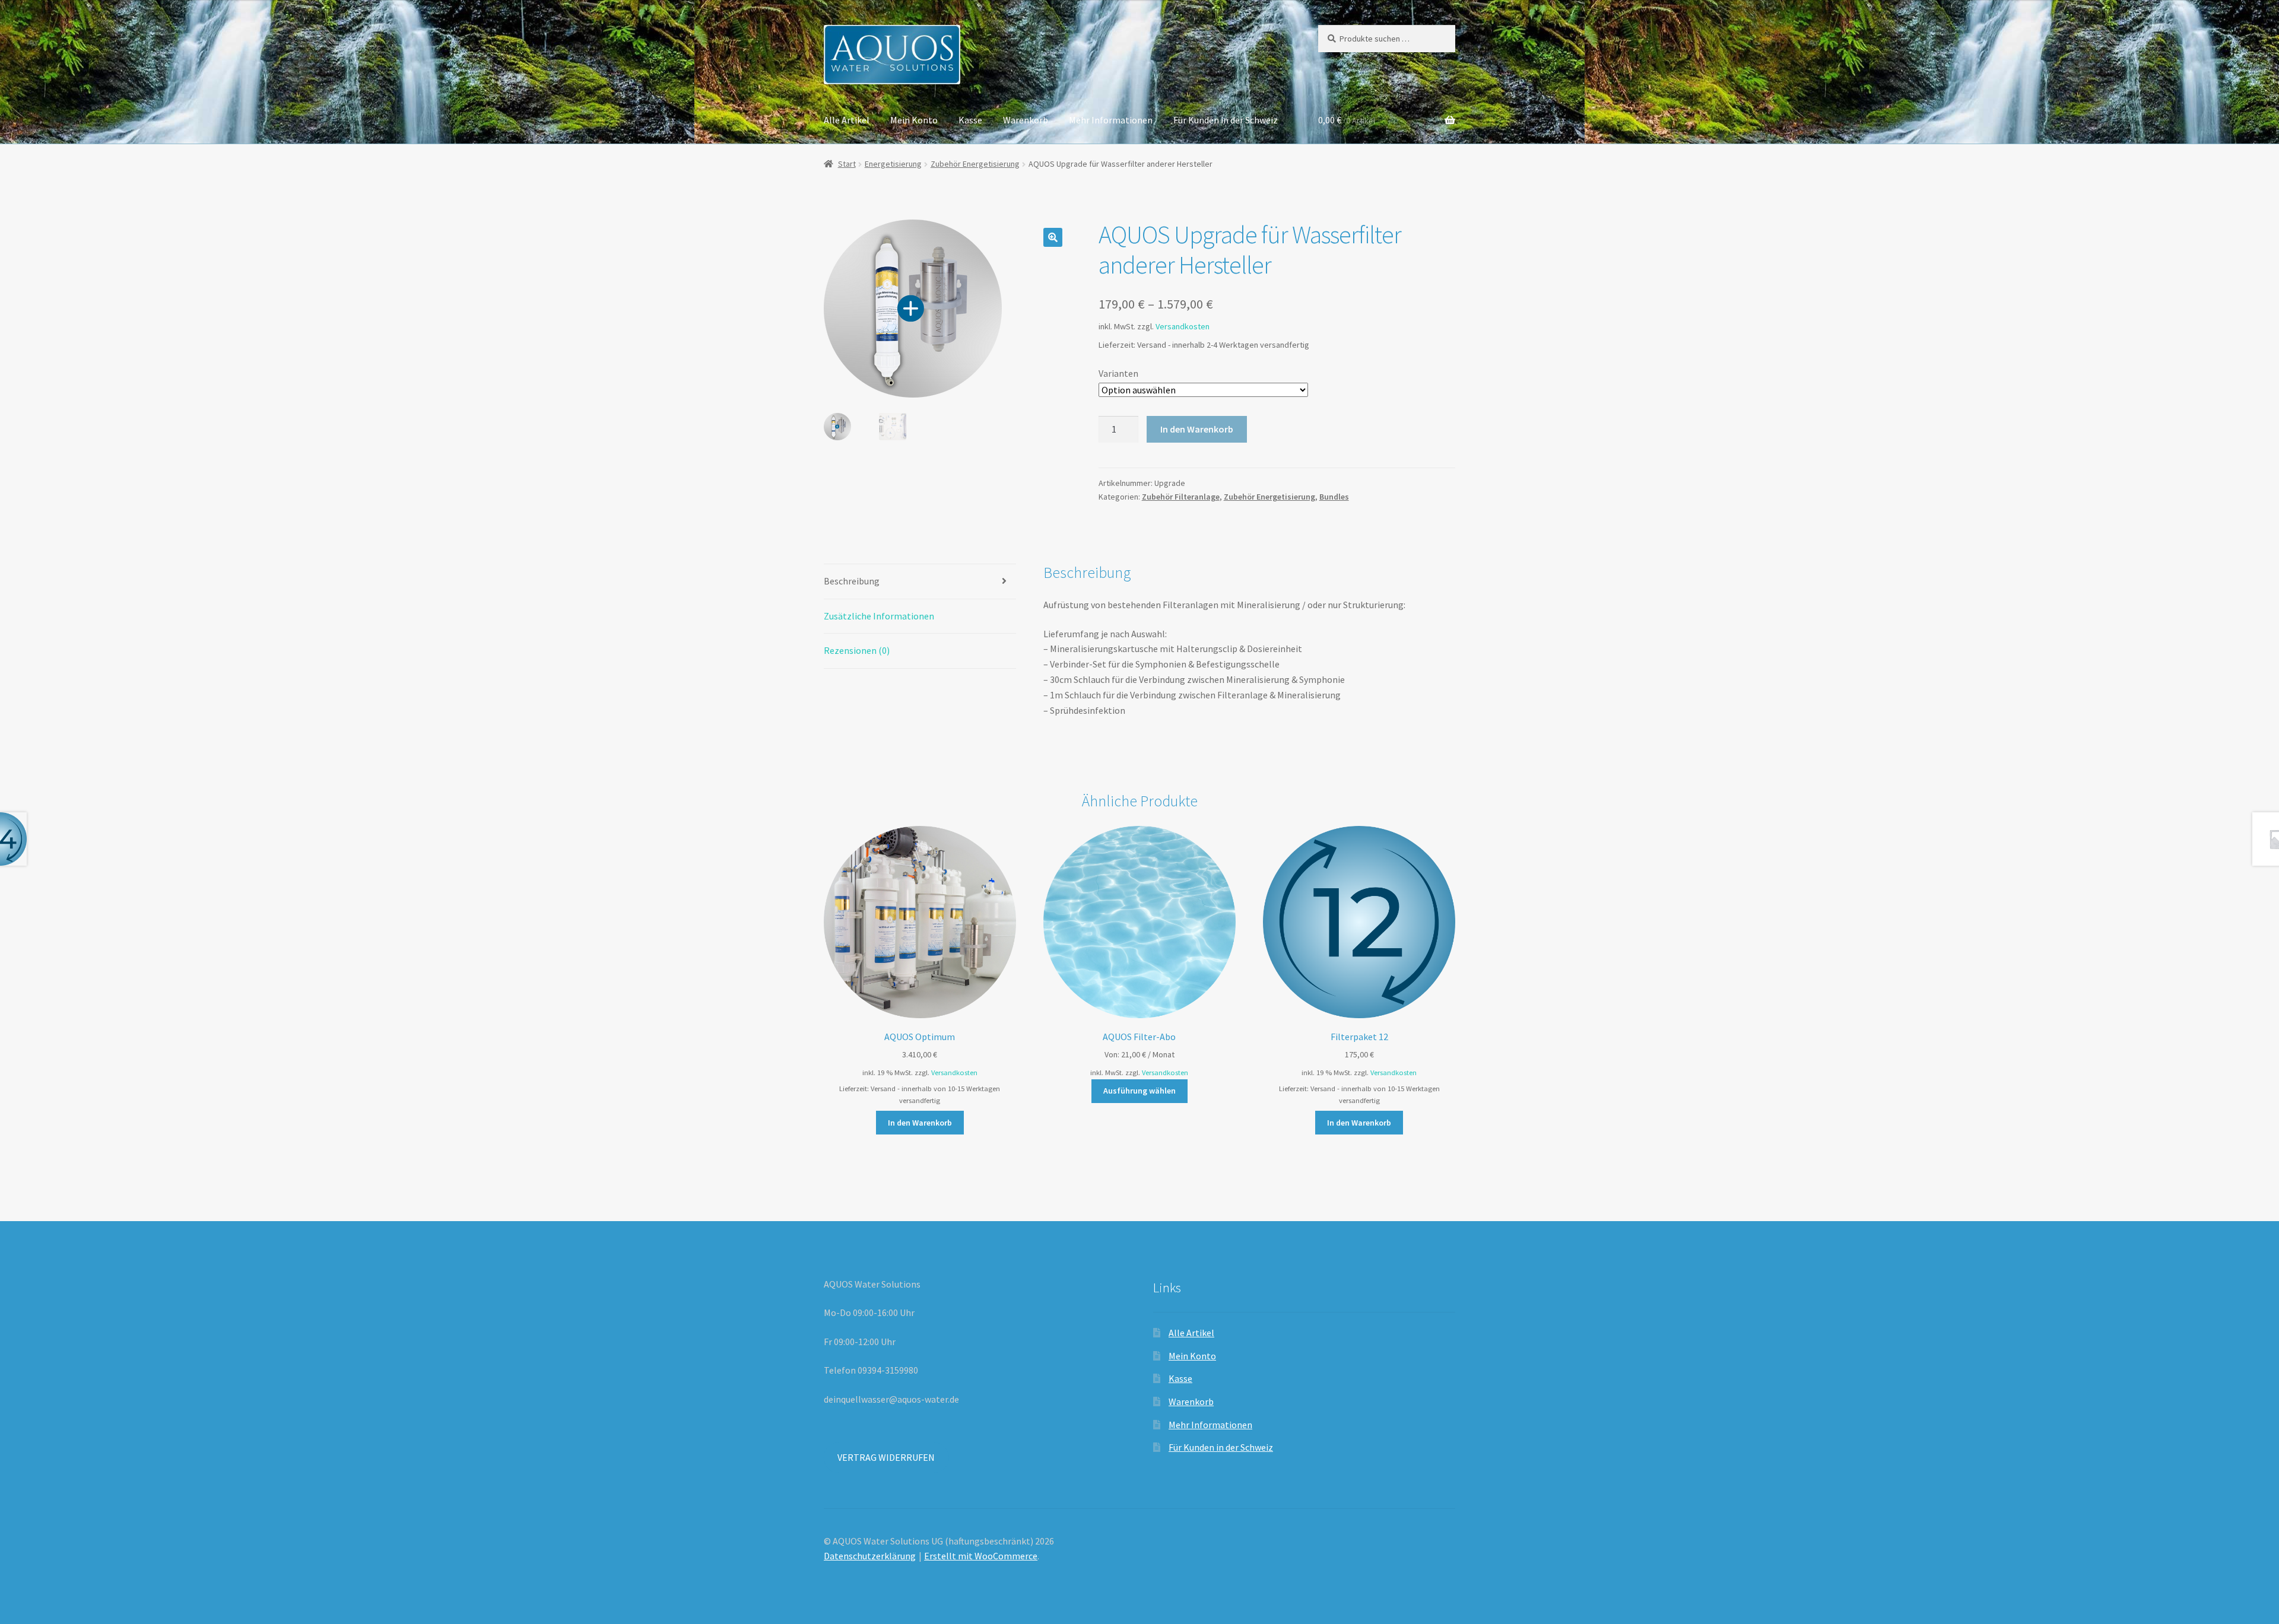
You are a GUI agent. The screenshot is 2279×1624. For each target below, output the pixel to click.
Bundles (1334, 497)
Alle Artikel (847, 120)
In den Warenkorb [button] (920, 1123)
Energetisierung (893, 164)
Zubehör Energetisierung (975, 164)
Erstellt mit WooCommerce (981, 1556)
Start (847, 164)
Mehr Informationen (1111, 120)
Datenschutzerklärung (870, 1556)
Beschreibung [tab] (852, 581)
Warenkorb (1026, 120)
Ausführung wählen (1139, 1091)
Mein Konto (914, 120)
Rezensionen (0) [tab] (857, 650)
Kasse (970, 120)
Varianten (1118, 373)
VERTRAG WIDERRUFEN (886, 1457)
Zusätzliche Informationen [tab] (879, 616)
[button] (1053, 237)
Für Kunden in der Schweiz (1226, 120)
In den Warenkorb (1197, 429)
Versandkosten (1183, 326)
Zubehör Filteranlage (1181, 497)
